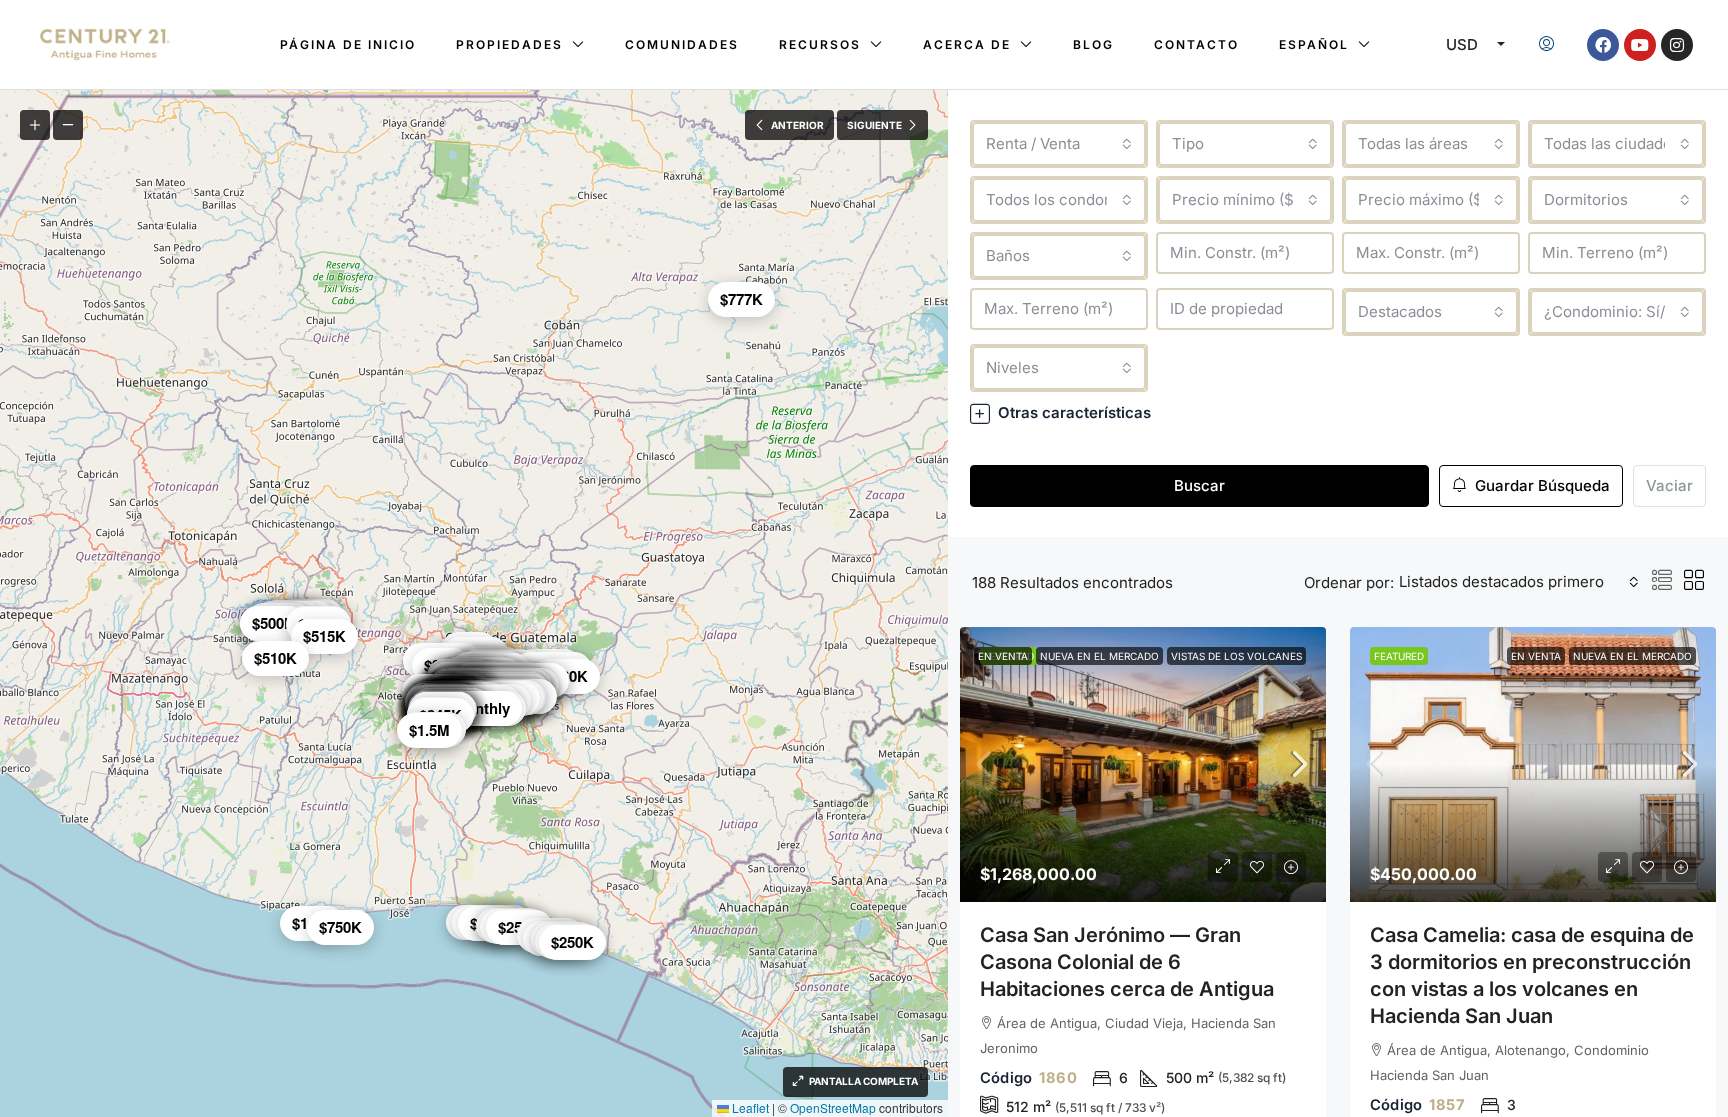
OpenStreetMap (833, 1107)
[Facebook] (1603, 45)
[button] (1338, 412)
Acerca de (967, 44)
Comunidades (682, 44)
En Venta (1003, 656)
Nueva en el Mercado (1099, 656)
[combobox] (1059, 144)
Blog (1093, 44)
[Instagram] (1677, 45)
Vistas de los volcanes (1236, 656)
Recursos (820, 44)
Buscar (1199, 485)
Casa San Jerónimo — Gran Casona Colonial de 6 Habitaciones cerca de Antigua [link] (1127, 962)
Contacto (1196, 44)
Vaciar (1669, 485)
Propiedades (509, 44)
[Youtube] (1640, 45)
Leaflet (749, 1107)
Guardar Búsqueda (1540, 485)
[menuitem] (1546, 45)
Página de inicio (348, 44)
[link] (1143, 764)
